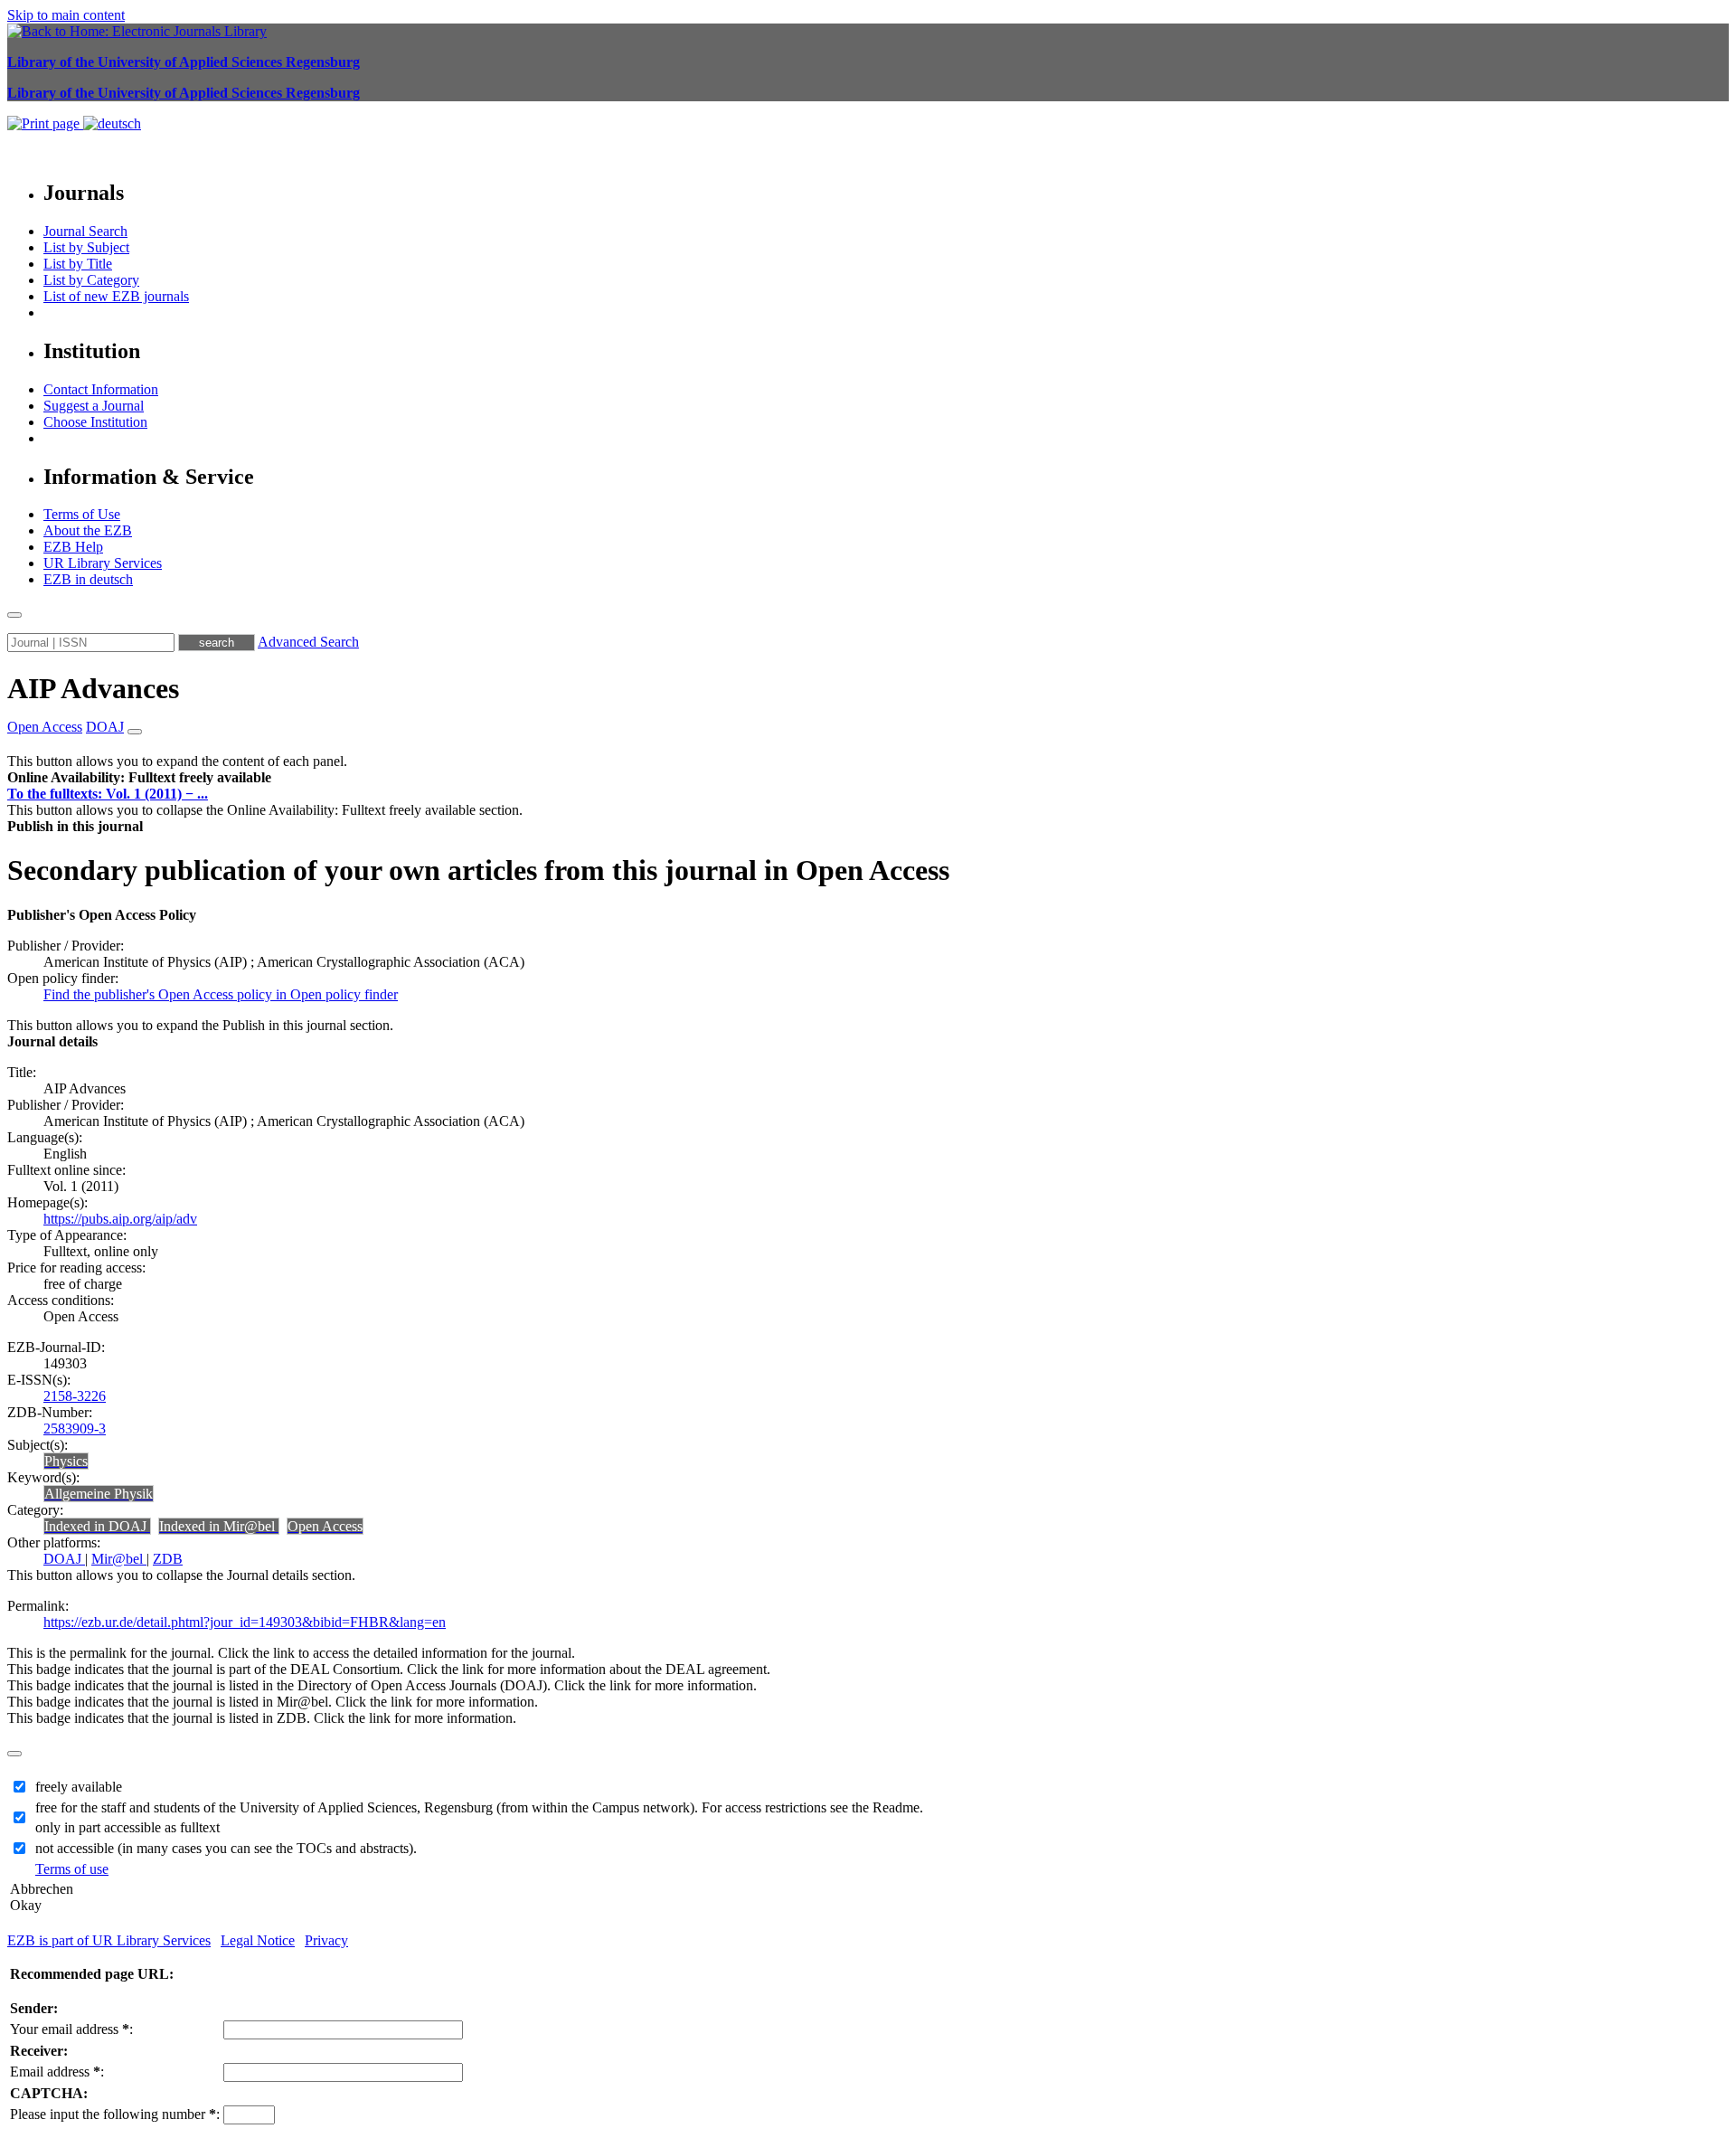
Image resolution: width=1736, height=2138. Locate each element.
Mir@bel (119, 1559)
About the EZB (88, 530)
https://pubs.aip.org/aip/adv (120, 1219)
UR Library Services (103, 563)
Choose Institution (95, 422)
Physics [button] (66, 1461)
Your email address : (71, 2029)
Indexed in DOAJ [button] (97, 1526)
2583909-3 (75, 1428)
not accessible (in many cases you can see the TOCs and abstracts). (226, 1848)
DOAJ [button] (105, 727)
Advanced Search (308, 642)
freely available (79, 1787)
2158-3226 (75, 1396)
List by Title (78, 264)
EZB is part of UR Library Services (109, 1940)
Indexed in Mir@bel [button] (219, 1526)
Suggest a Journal (94, 406)
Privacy (326, 1940)
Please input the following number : (115, 2114)
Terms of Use (82, 514)
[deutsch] (112, 123)
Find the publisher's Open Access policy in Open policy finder (221, 994)
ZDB (168, 1559)
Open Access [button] (45, 727)
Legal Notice (258, 1940)
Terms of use (72, 1869)
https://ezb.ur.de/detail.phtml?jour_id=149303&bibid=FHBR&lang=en (245, 1622)
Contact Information (101, 389)
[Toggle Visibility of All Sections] (135, 732)
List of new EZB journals (116, 296)
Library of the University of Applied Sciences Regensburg (184, 62)
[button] (139, 777)
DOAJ (64, 1559)
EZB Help (73, 547)
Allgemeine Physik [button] (99, 1494)
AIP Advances (93, 688)
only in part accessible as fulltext (127, 1827)
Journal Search (85, 231)
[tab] (868, 778)
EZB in (88, 579)
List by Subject (86, 247)
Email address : (57, 2072)
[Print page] (45, 123)
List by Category (91, 280)
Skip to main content (66, 15)
